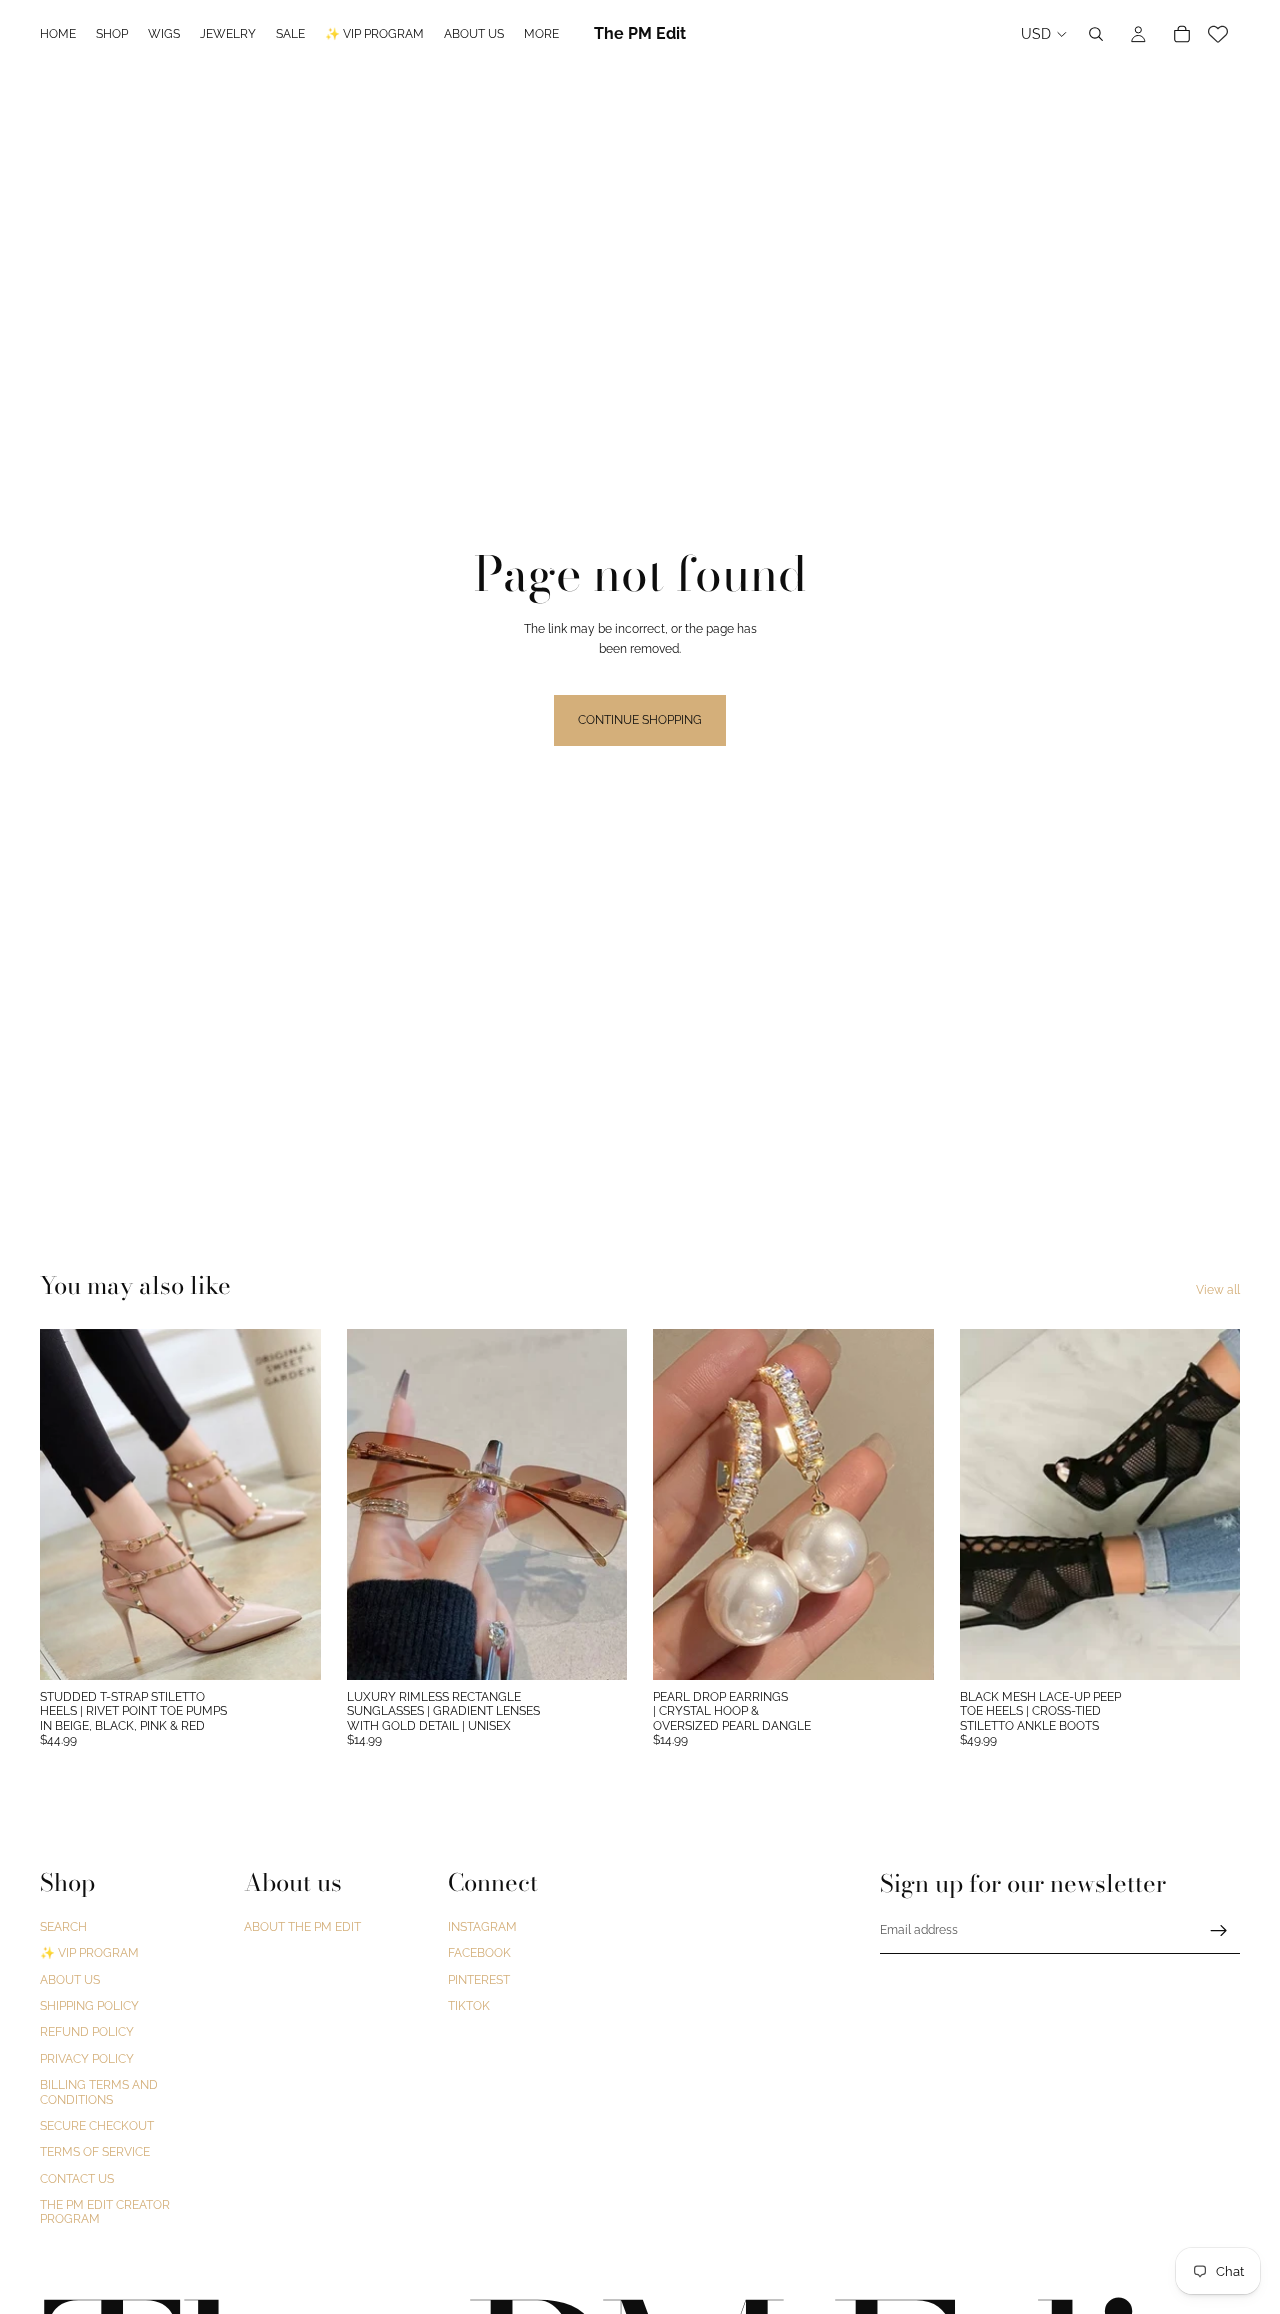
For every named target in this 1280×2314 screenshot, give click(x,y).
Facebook (479, 1954)
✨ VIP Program (89, 1954)
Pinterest (479, 1980)
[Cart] (1182, 34)
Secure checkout (97, 2126)
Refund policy (87, 2033)
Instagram (482, 1927)
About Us (70, 1980)
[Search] (1096, 34)
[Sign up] (1219, 1931)
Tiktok (469, 2006)
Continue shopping (640, 720)
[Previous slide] (70, 1504)
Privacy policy (87, 2059)
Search (63, 1927)
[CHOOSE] (290, 1649)
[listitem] (541, 34)
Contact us (77, 2179)
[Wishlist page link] (1218, 34)
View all (1218, 1290)
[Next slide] (291, 1504)
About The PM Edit (302, 1927)
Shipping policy (89, 2006)
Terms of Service (95, 2153)
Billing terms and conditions (99, 2092)
